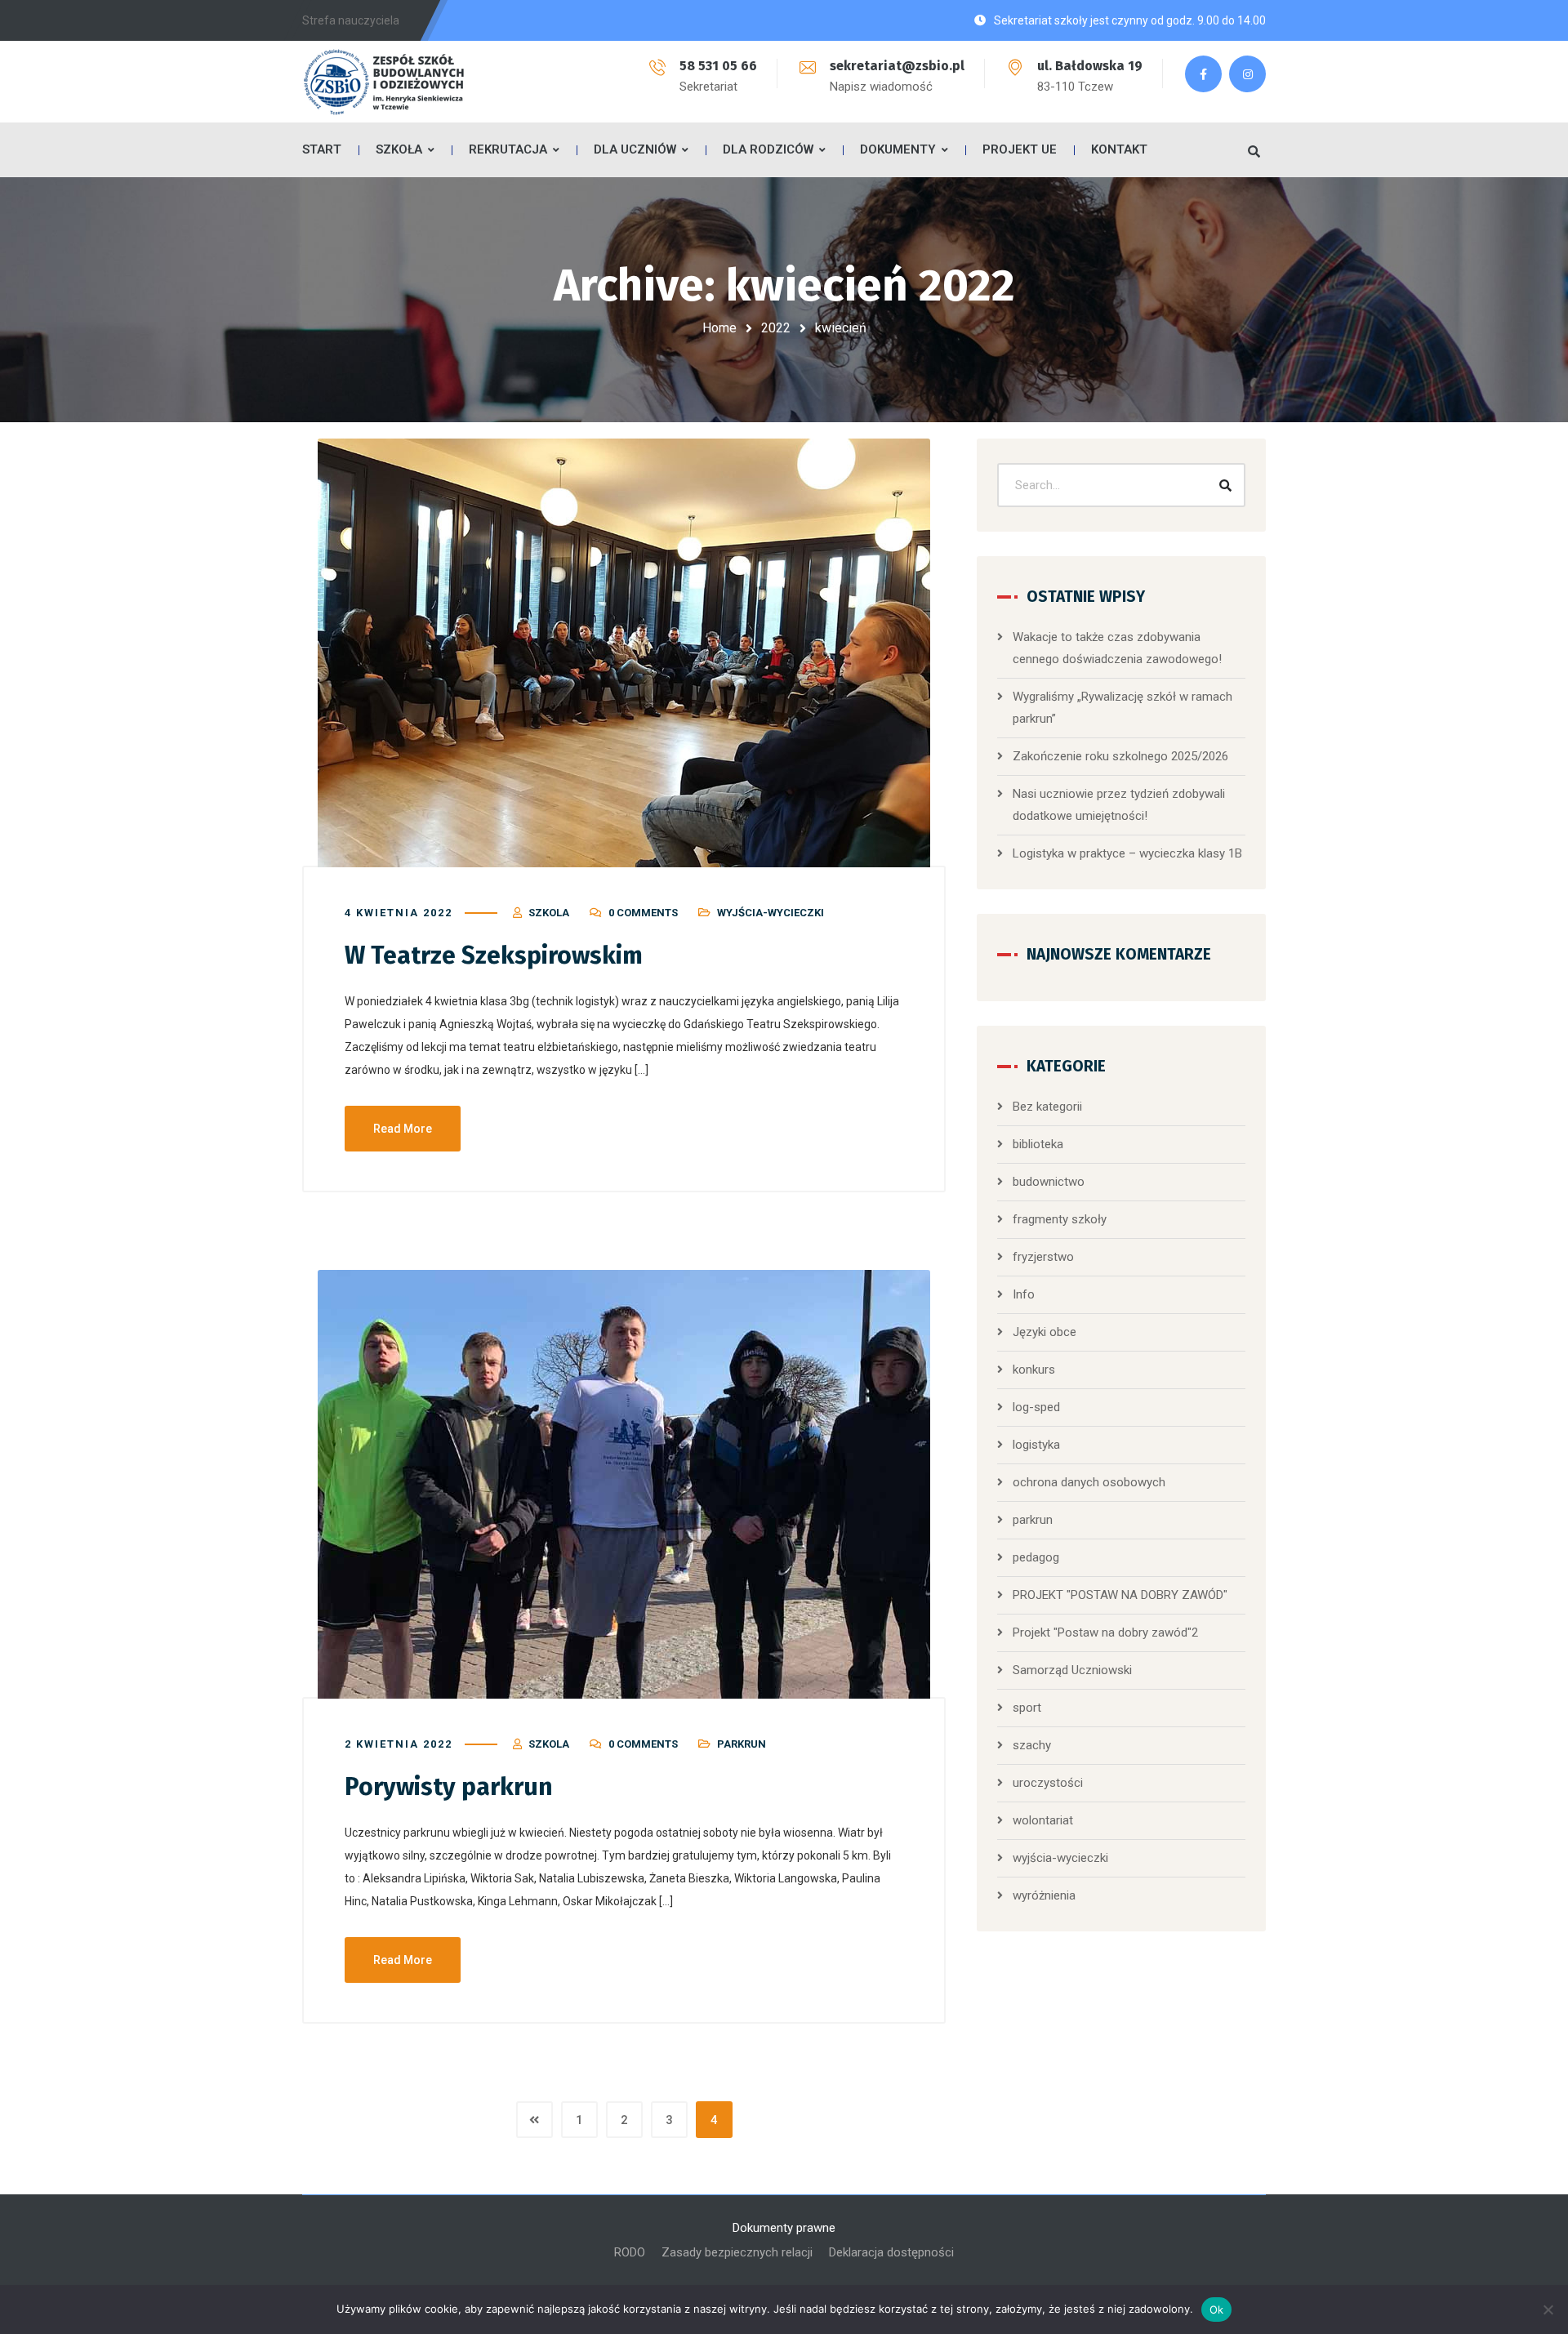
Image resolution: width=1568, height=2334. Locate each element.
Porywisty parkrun (449, 1787)
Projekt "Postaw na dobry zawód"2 (1105, 1632)
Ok (1217, 2310)
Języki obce (1045, 1332)
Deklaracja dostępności (891, 2252)
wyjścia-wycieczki (771, 913)
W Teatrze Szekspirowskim (494, 955)
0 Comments (643, 913)
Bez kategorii (1047, 1107)
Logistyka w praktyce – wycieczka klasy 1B (1127, 853)
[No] (1548, 2310)
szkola (549, 913)
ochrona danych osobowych (1089, 1482)
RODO (630, 2252)
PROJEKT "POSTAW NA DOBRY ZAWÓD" (1120, 1595)
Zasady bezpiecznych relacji (737, 2252)
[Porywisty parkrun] (624, 1484)
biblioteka (1038, 1144)
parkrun (742, 1744)
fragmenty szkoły (1060, 1219)
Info (1024, 1294)
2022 (776, 328)
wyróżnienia (1044, 1895)
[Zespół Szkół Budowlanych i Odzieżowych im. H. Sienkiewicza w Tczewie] (384, 82)
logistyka (1036, 1445)
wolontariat (1043, 1820)
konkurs (1034, 1370)
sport (1027, 1708)
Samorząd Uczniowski (1072, 1670)
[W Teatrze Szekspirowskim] (624, 653)
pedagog (1036, 1557)
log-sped (1036, 1407)
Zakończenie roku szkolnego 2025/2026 (1120, 756)
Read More (403, 1129)
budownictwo (1049, 1182)
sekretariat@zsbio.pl (897, 66)
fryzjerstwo (1043, 1257)
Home (719, 328)
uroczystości (1048, 1783)
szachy (1032, 1745)
